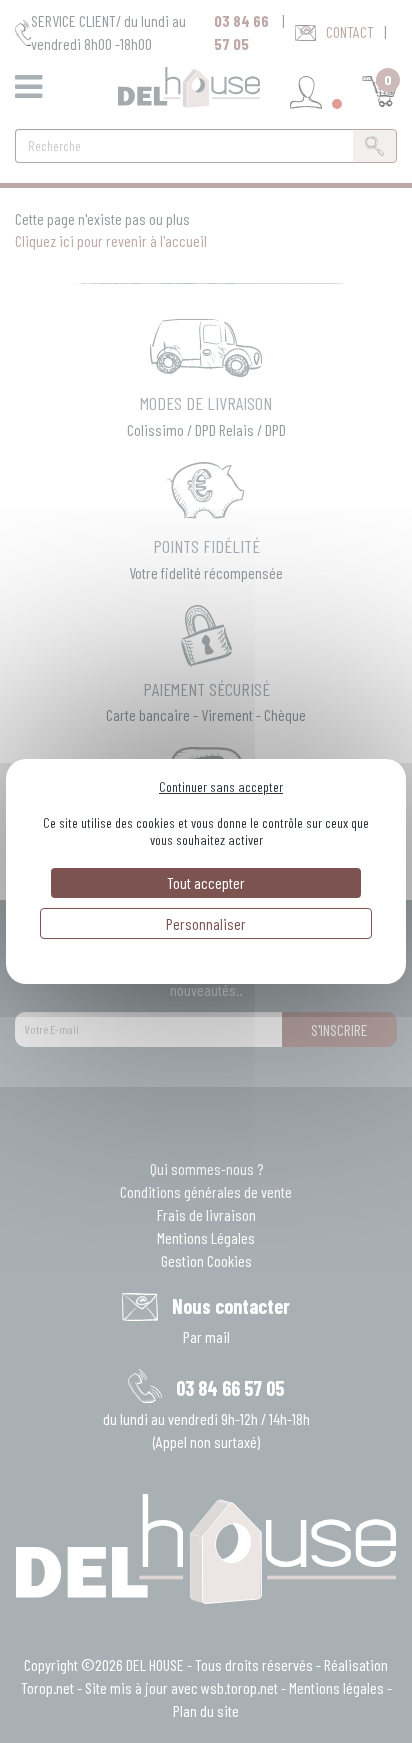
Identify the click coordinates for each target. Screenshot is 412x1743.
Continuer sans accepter (221, 786)
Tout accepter (206, 882)
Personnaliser (206, 923)
